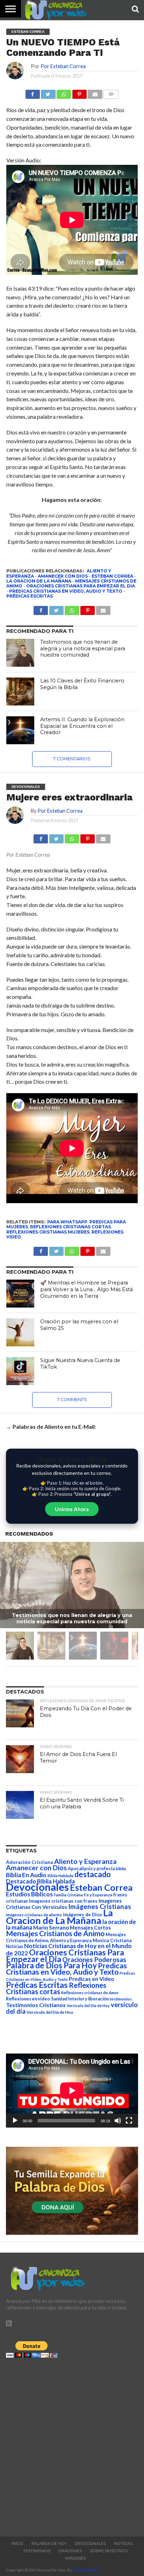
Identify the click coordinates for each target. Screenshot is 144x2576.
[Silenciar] (118, 2121)
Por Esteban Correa (63, 66)
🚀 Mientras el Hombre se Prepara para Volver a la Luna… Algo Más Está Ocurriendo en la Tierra (87, 1289)
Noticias (15, 1946)
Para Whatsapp (67, 1222)
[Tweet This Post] (56, 837)
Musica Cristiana (112, 1940)
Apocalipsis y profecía (91, 1868)
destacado (93, 1874)
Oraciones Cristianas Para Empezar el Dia (81, 586)
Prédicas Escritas (30, 596)
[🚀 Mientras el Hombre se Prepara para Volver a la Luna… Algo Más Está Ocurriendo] (20, 1294)
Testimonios (37, 2551)
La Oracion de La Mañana (39, 581)
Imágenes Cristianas (100, 1906)
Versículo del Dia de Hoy (88, 2006)
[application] (72, 2091)
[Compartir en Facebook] (33, 92)
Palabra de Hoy (49, 2544)
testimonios (121, 1999)
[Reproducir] (15, 2121)
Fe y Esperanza (98, 1895)
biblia (121, 1869)
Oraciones (70, 2551)
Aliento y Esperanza (85, 1861)
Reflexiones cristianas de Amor (90, 1993)
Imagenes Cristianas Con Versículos (64, 1904)
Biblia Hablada (60, 1876)
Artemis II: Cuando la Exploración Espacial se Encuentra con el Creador (82, 726)
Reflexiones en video (28, 1999)
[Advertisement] (72, 2445)
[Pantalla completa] (129, 2121)
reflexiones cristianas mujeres (48, 1232)
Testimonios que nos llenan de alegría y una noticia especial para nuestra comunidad (83, 648)
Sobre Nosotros (109, 2551)
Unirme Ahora (72, 1509)
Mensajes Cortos (90, 1928)
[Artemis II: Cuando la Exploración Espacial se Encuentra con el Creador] (20, 730)
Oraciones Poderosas (94, 1959)
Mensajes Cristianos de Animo (55, 1933)
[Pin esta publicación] (79, 92)
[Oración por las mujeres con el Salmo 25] (20, 1332)
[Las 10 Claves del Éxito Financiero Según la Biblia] (20, 691)
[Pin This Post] (88, 837)
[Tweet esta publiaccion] (56, 609)
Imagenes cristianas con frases (63, 1901)
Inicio (17, 2544)
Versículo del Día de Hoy (50, 2012)
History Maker (86, 2570)
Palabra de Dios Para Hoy (51, 1965)
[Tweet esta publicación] (48, 92)
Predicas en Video (92, 1979)
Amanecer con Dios (63, 576)
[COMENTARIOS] (111, 92)
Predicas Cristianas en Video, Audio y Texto (66, 591)
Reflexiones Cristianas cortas (70, 1227)
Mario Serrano (51, 1927)
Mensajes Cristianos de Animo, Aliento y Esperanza (66, 1937)
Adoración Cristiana (30, 1862)
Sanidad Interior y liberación (80, 1999)
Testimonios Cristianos (36, 2005)
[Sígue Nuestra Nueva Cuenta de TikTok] (20, 1371)
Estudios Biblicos (29, 1894)
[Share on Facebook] (41, 837)
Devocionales (37, 1887)
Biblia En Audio (26, 1875)
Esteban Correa (112, 576)
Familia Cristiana (68, 1895)
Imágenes (75, 2558)
